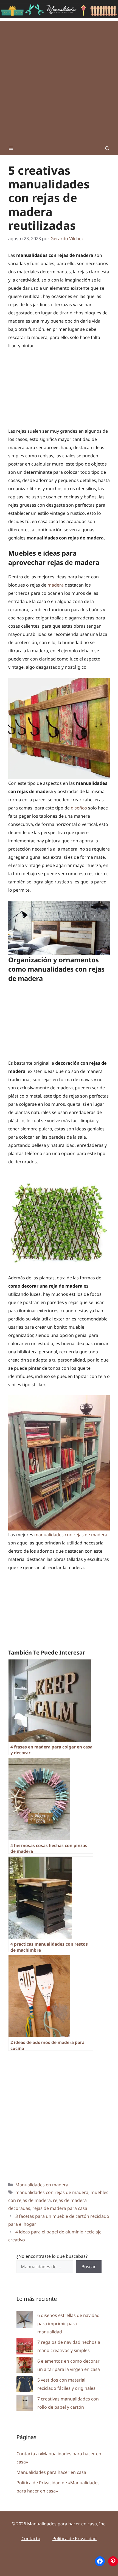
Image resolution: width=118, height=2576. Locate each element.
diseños (79, 808)
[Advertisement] (59, 80)
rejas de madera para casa (60, 2208)
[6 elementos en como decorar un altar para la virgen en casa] (25, 2366)
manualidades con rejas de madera (70, 1535)
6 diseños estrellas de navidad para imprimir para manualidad (68, 2324)
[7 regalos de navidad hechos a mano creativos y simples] (25, 2347)
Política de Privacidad (75, 2538)
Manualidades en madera (42, 2185)
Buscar (89, 2267)
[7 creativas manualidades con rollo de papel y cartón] (25, 2404)
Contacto (31, 2538)
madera (56, 585)
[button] (107, 148)
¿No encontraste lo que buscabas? (52, 2256)
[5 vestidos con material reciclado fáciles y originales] (25, 2385)
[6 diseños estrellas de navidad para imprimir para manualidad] (25, 2321)
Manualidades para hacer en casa (51, 2472)
